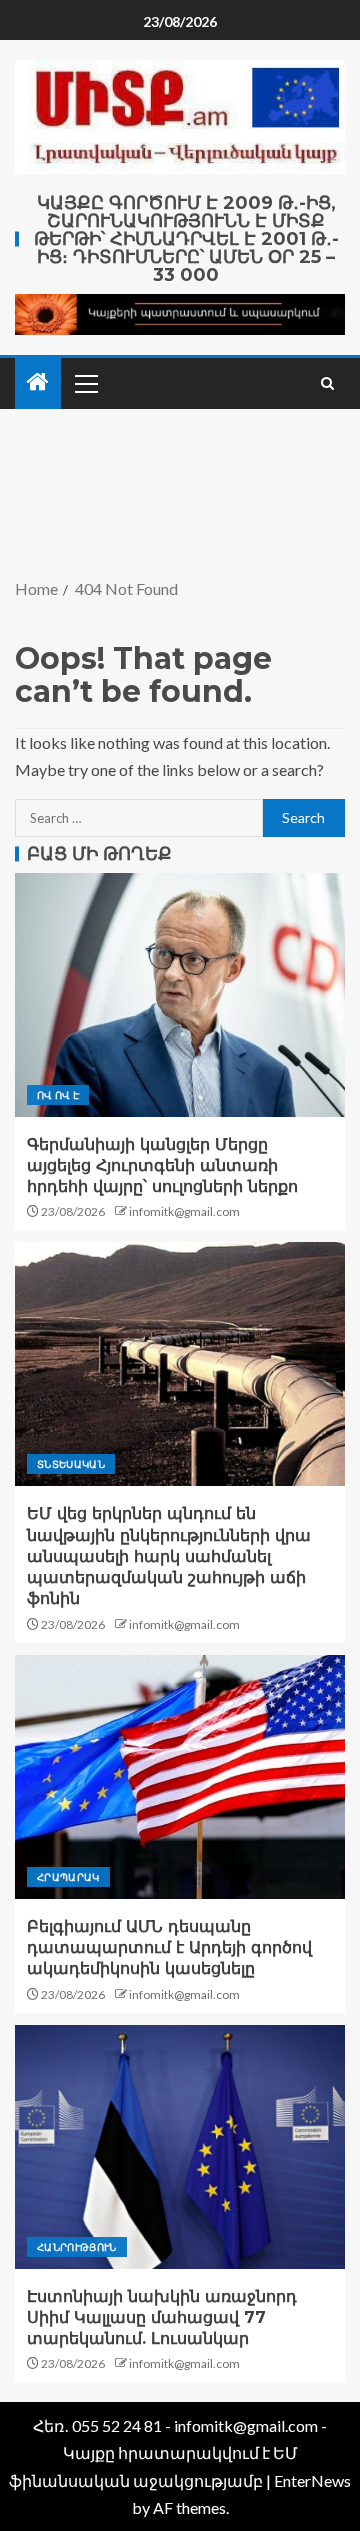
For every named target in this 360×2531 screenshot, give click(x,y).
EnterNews (312, 2480)
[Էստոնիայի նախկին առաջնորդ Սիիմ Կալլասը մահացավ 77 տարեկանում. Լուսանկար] (180, 2147)
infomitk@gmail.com (184, 1211)
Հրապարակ (68, 1877)
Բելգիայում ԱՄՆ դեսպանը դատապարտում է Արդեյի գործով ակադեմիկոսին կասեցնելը (169, 1948)
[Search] (327, 383)
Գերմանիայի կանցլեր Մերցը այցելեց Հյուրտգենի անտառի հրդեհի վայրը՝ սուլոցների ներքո (162, 1166)
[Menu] (85, 383)
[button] (85, 383)
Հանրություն (77, 2247)
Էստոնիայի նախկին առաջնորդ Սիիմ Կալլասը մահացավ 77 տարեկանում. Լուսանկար (162, 2318)
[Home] (38, 382)
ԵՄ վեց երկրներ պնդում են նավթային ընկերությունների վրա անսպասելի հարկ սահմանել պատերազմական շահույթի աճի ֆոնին (169, 1556)
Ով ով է (58, 1095)
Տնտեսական (71, 1464)
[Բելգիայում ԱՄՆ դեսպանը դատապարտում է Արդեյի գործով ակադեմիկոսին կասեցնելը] (180, 1777)
